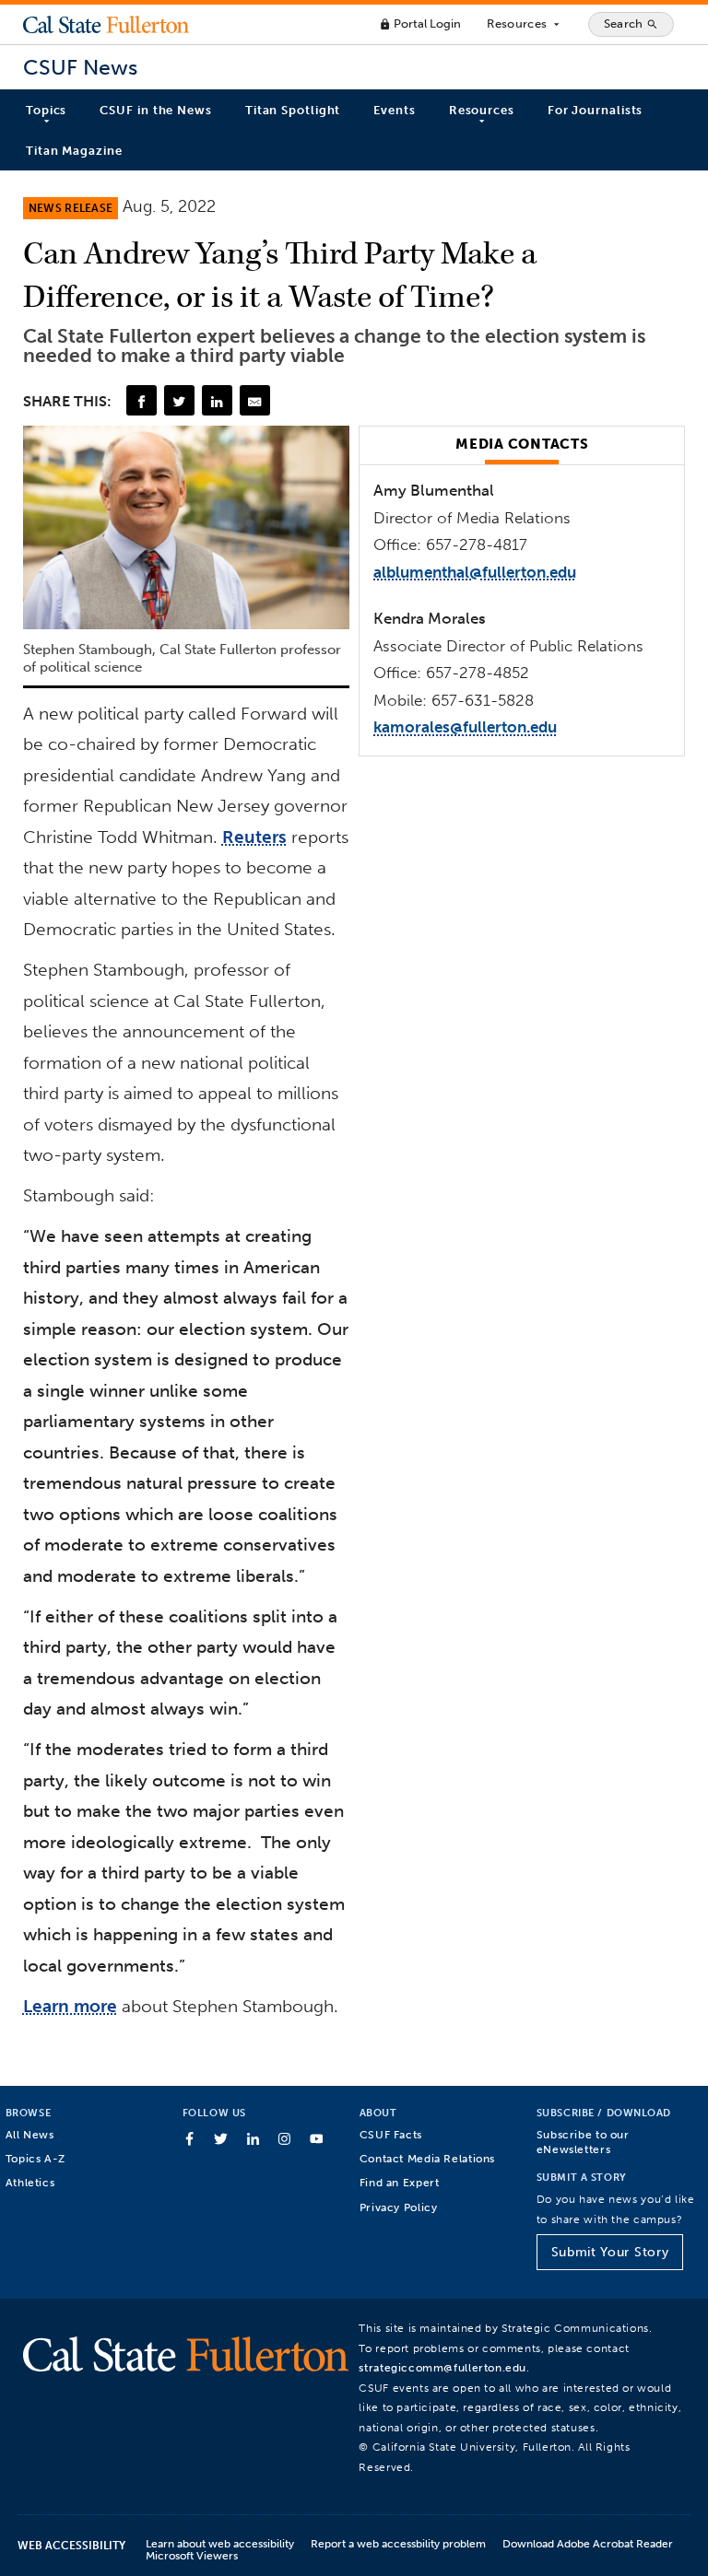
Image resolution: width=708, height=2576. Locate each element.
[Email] (254, 400)
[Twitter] (179, 400)
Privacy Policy (399, 2207)
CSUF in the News (155, 110)
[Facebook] (141, 400)
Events (394, 110)
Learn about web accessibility (220, 2543)
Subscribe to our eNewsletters (583, 2142)
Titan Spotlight (293, 110)
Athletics (30, 2182)
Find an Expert (400, 2182)
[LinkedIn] (217, 400)
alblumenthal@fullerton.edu (475, 572)
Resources (524, 24)
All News (30, 2134)
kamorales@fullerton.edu (465, 727)
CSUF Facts (391, 2134)
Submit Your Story (610, 2252)
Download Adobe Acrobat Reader (588, 2543)
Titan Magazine (74, 151)
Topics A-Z (35, 2158)
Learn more (70, 2006)
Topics (46, 110)
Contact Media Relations (427, 2158)
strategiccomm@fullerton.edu (442, 2367)
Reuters (254, 837)
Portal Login (420, 23)
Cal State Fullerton (106, 24)
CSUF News (80, 68)
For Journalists (596, 110)
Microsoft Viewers (192, 2555)
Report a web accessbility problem (398, 2543)
